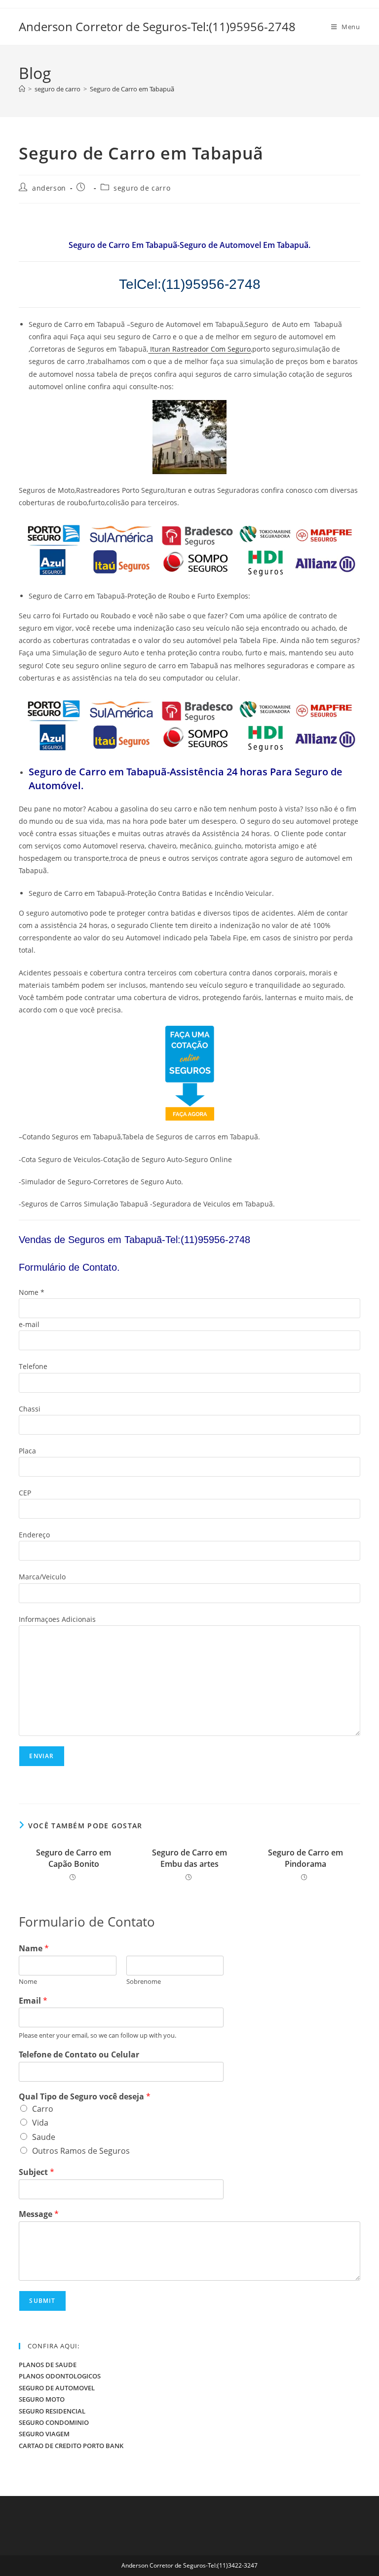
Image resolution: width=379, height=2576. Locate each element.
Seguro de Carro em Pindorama (305, 1858)
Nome (28, 1982)
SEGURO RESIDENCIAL (52, 2411)
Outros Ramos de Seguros (81, 2151)
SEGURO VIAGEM (44, 2434)
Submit (42, 2301)
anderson (49, 188)
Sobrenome (144, 1982)
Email (33, 2001)
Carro (43, 2109)
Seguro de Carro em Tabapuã (132, 89)
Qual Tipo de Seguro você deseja (85, 2097)
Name (34, 1949)
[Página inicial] (22, 89)
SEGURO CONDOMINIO (54, 2422)
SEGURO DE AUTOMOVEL (57, 2388)
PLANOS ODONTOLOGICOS (60, 2376)
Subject (37, 2172)
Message (39, 2214)
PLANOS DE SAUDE (48, 2365)
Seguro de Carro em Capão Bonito (74, 1858)
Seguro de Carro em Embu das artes (189, 1858)
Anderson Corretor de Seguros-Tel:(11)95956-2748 (157, 26)
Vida (40, 2123)
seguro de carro (142, 188)
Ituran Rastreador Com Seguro (199, 349)
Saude (44, 2137)
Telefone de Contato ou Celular (79, 2055)
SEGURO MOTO (42, 2399)
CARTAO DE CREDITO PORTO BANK (71, 2446)
